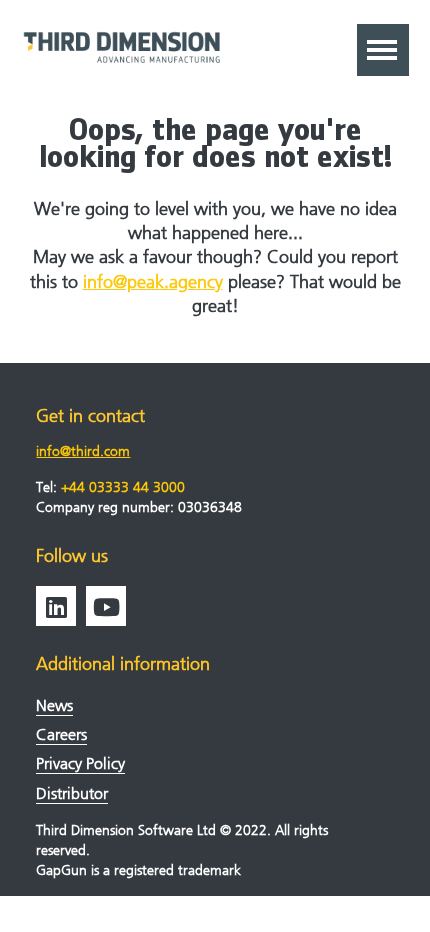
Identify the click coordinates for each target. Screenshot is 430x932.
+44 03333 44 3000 (123, 487)
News (54, 705)
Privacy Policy (80, 763)
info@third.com (83, 451)
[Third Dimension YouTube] (106, 606)
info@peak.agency (153, 282)
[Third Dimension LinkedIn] (56, 606)
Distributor (72, 793)
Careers (61, 734)
